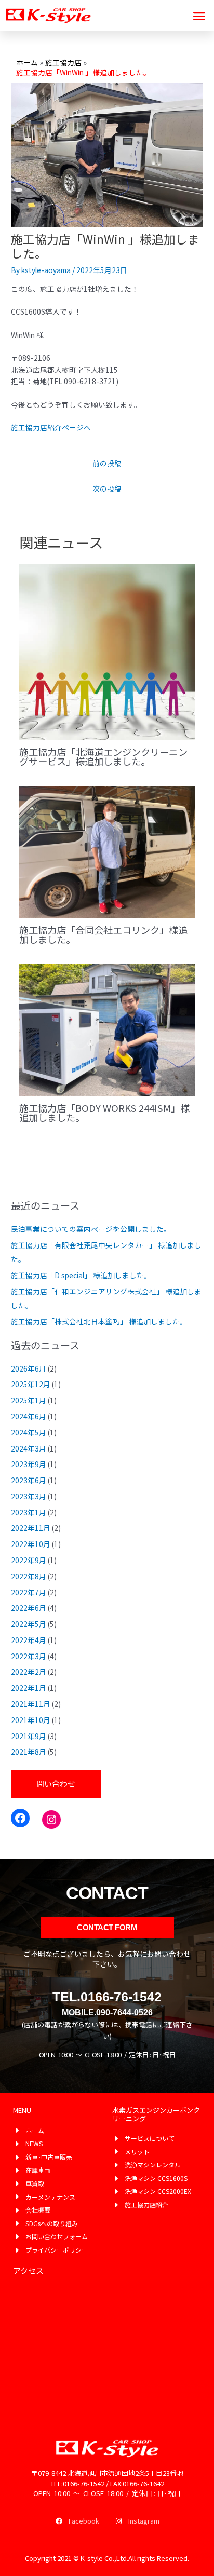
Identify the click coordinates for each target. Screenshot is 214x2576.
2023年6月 (29, 1480)
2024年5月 (29, 1432)
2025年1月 (29, 1400)
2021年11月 (31, 1704)
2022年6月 (29, 1608)
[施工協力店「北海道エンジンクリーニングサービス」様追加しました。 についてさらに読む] (107, 651)
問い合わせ (56, 1784)
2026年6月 (29, 1368)
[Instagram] (51, 1820)
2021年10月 (31, 1720)
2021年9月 (29, 1736)
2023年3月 (29, 1496)
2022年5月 (29, 1624)
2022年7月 (29, 1592)
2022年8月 (29, 1576)
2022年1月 (29, 1688)
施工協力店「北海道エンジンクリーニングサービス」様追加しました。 (103, 756)
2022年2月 (29, 1672)
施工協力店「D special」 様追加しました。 (81, 1275)
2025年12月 (31, 1384)
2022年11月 (31, 1528)
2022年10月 (31, 1544)
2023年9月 (29, 1464)
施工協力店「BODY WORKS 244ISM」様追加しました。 (104, 1113)
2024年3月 (29, 1448)
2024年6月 (29, 1416)
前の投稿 (107, 463)
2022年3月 (29, 1656)
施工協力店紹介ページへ (51, 427)
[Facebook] (20, 1818)
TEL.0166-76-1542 (107, 1997)
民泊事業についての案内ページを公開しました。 (91, 1229)
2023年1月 (29, 1512)
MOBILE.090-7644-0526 (107, 2012)
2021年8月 (29, 1752)
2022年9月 (29, 1560)
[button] (199, 16)
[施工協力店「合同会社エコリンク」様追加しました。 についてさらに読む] (107, 851)
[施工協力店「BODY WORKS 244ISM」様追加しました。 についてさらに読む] (107, 1029)
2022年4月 (29, 1640)
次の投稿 (107, 489)
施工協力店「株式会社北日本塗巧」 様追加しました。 (99, 1321)
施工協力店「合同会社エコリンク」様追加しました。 (103, 934)
